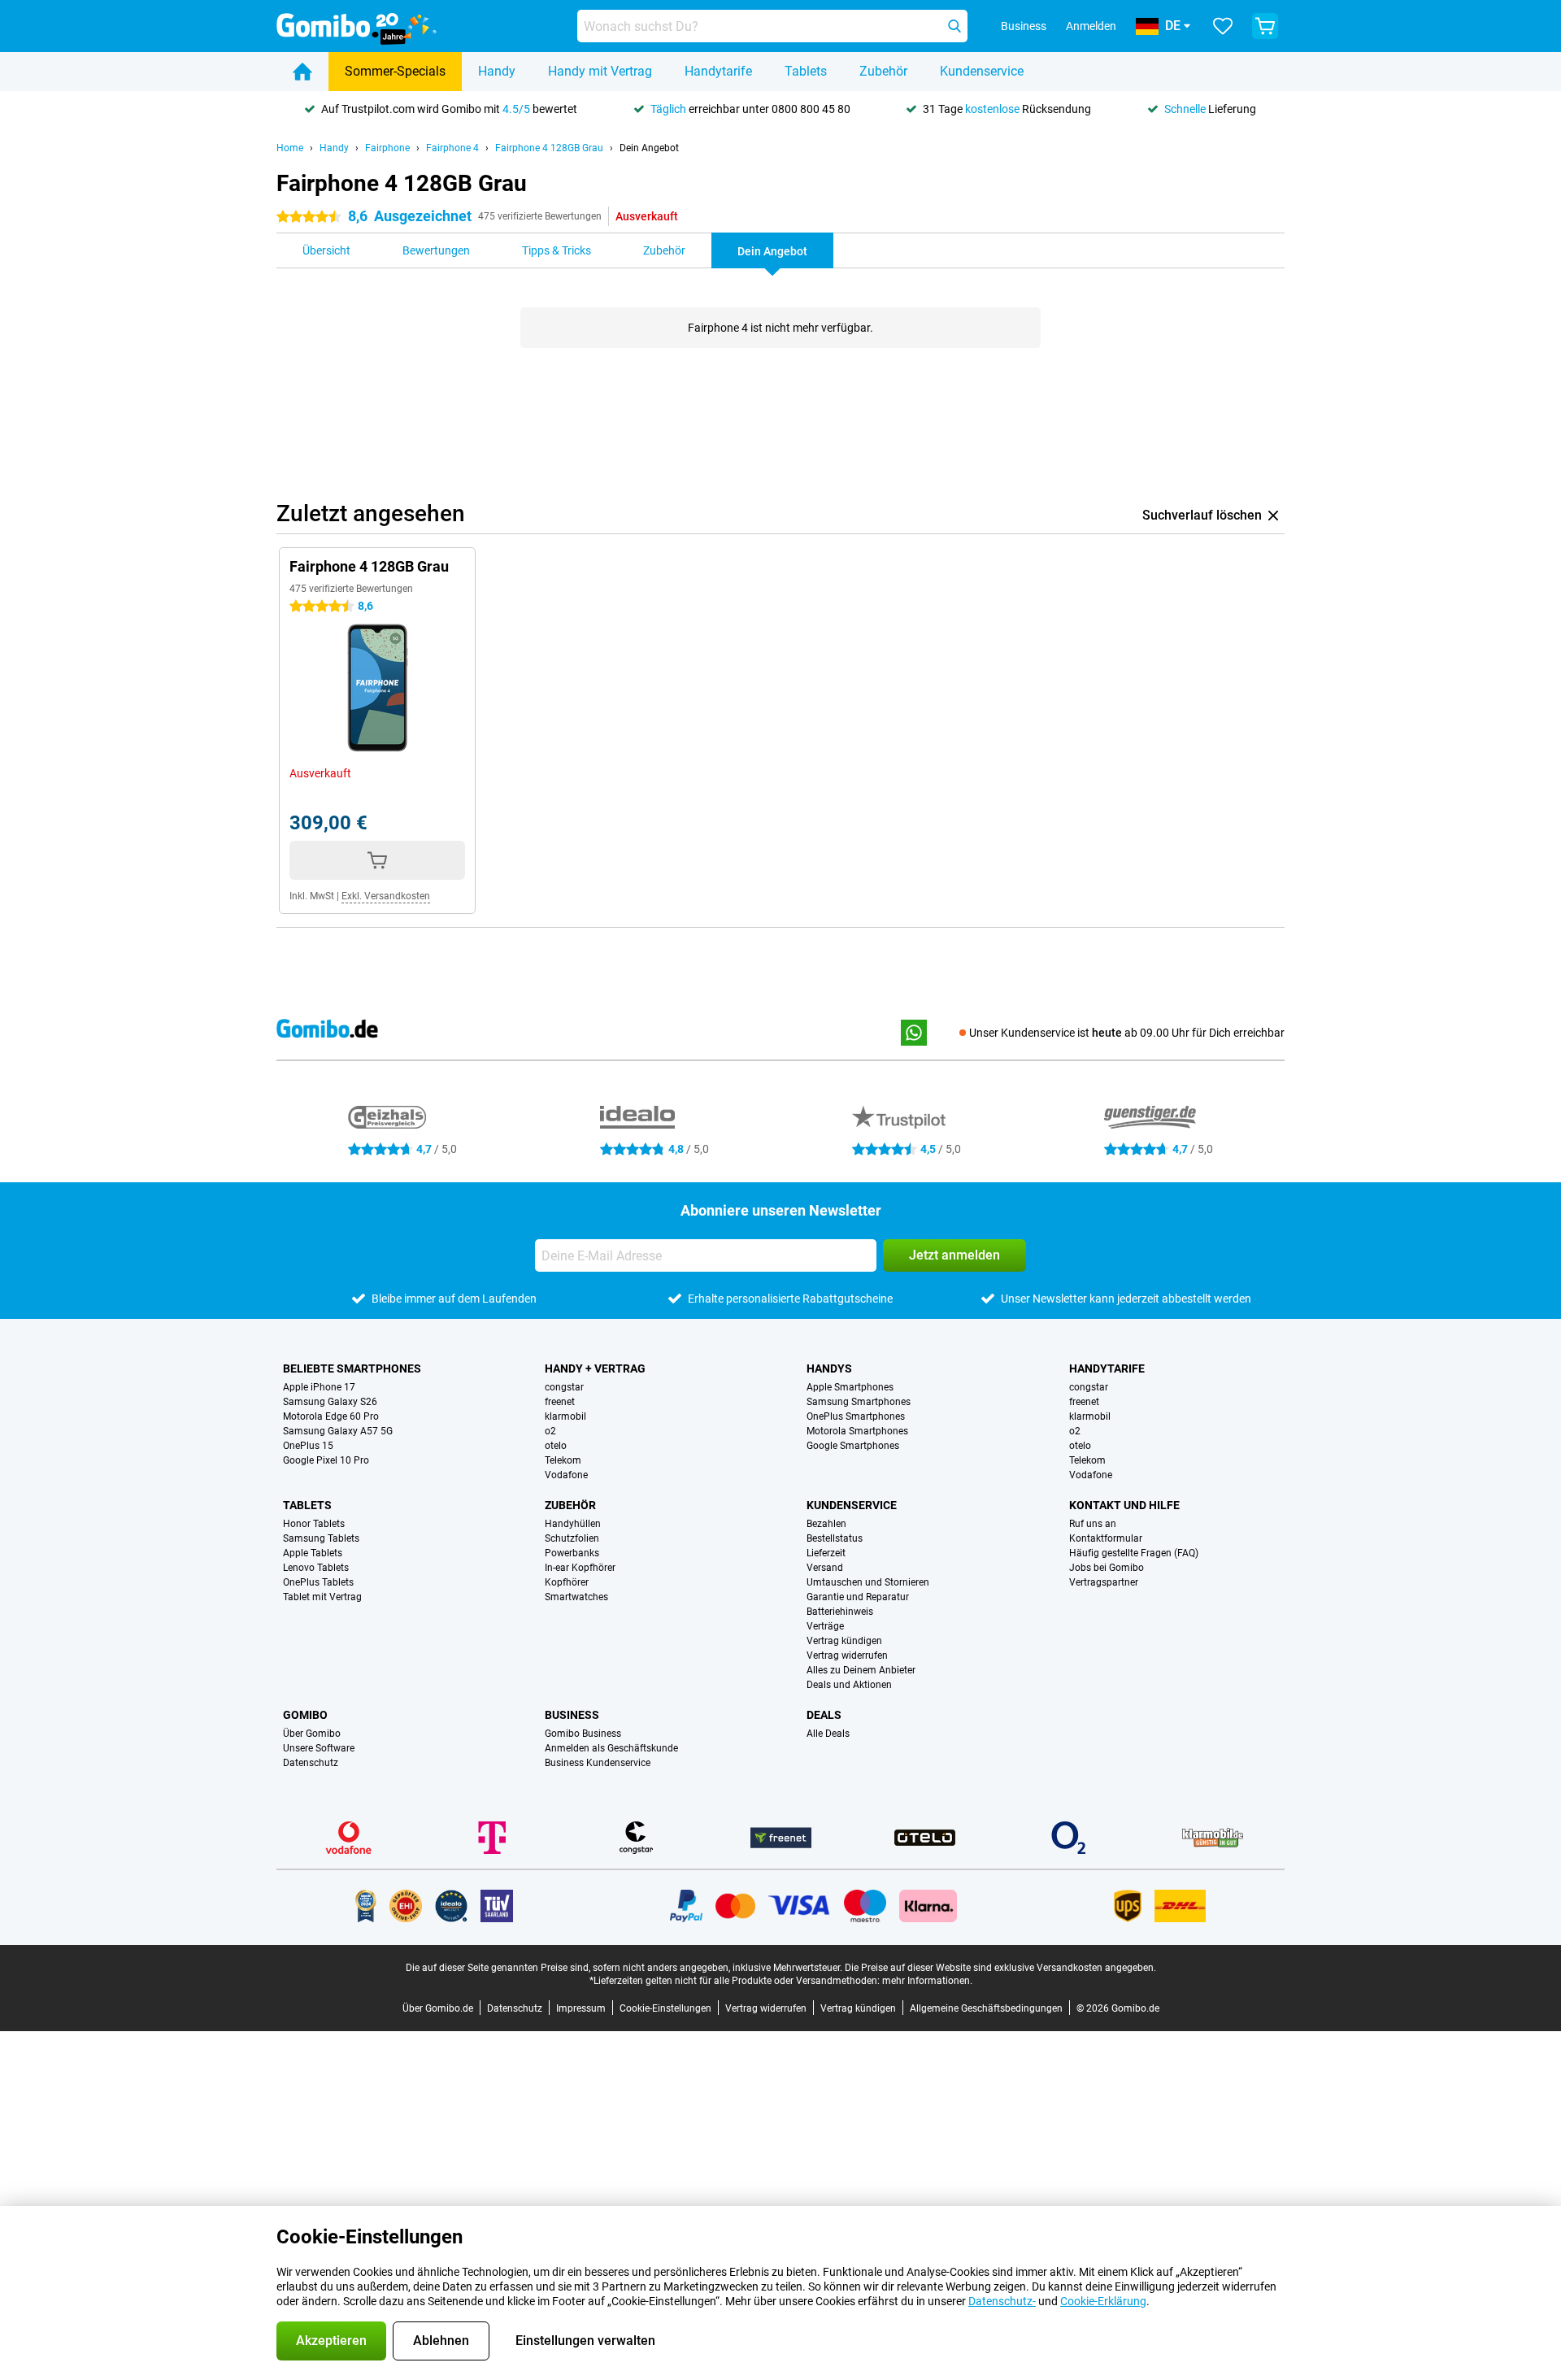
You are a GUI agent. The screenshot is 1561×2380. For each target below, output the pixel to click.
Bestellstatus (835, 1538)
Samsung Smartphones (859, 1402)
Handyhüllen (573, 1524)
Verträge (825, 1626)
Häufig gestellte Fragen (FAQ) (1134, 1553)
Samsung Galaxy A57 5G (338, 1431)
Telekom (563, 1460)
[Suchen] (954, 26)
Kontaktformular (1106, 1538)
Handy (497, 71)
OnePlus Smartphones (856, 1416)
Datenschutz (311, 1763)
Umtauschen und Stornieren (868, 1582)
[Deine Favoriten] (1223, 26)
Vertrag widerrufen (847, 1656)
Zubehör (883, 71)
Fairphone (387, 148)
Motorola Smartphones (857, 1431)
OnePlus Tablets (318, 1582)
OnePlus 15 (308, 1446)
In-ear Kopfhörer (580, 1568)
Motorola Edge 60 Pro (331, 1416)
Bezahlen (826, 1524)
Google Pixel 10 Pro (326, 1460)
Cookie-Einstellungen (665, 2008)
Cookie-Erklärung (1103, 2301)
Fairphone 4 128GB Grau (549, 148)
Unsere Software (319, 1748)
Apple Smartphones (850, 1387)
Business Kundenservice (598, 1763)
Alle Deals (828, 1734)
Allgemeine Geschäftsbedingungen (986, 2008)
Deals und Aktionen (849, 1685)
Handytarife (718, 71)
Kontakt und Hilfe (1124, 1505)
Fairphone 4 (452, 148)
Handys (829, 1368)
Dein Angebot (649, 148)
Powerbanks (572, 1553)
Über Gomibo (312, 1734)
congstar (564, 1387)
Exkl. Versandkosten (386, 896)
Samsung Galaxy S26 (330, 1402)
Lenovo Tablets (316, 1568)
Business (572, 1715)
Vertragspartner (1104, 1582)
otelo (556, 1446)
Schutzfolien (572, 1538)
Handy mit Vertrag (600, 71)
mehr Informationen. (927, 1981)
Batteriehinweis (840, 1612)
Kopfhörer (567, 1582)
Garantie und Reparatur (858, 1597)
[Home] (302, 72)
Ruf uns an (1093, 1524)
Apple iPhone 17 (319, 1387)
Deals (824, 1715)
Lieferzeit (826, 1553)
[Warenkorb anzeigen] (1265, 26)
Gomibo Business (583, 1734)
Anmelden (1091, 26)
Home (290, 148)
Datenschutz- (1002, 2301)
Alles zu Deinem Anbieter (861, 1670)
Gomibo (305, 1715)
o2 (550, 1431)
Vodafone (566, 1475)
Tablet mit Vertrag (322, 1597)
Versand (825, 1568)
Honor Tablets (314, 1524)
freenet (560, 1402)
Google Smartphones (853, 1446)
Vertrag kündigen (844, 1641)
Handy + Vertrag (595, 1368)
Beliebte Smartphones (352, 1368)
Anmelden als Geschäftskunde (611, 1748)
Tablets (806, 71)
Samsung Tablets (321, 1538)
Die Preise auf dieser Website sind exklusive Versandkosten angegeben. (1000, 1968)
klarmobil (565, 1416)
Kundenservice (982, 71)
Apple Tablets (313, 1553)
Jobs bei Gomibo (1107, 1568)
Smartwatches (576, 1597)
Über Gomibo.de (438, 2008)
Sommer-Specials (395, 71)
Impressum (581, 2008)
